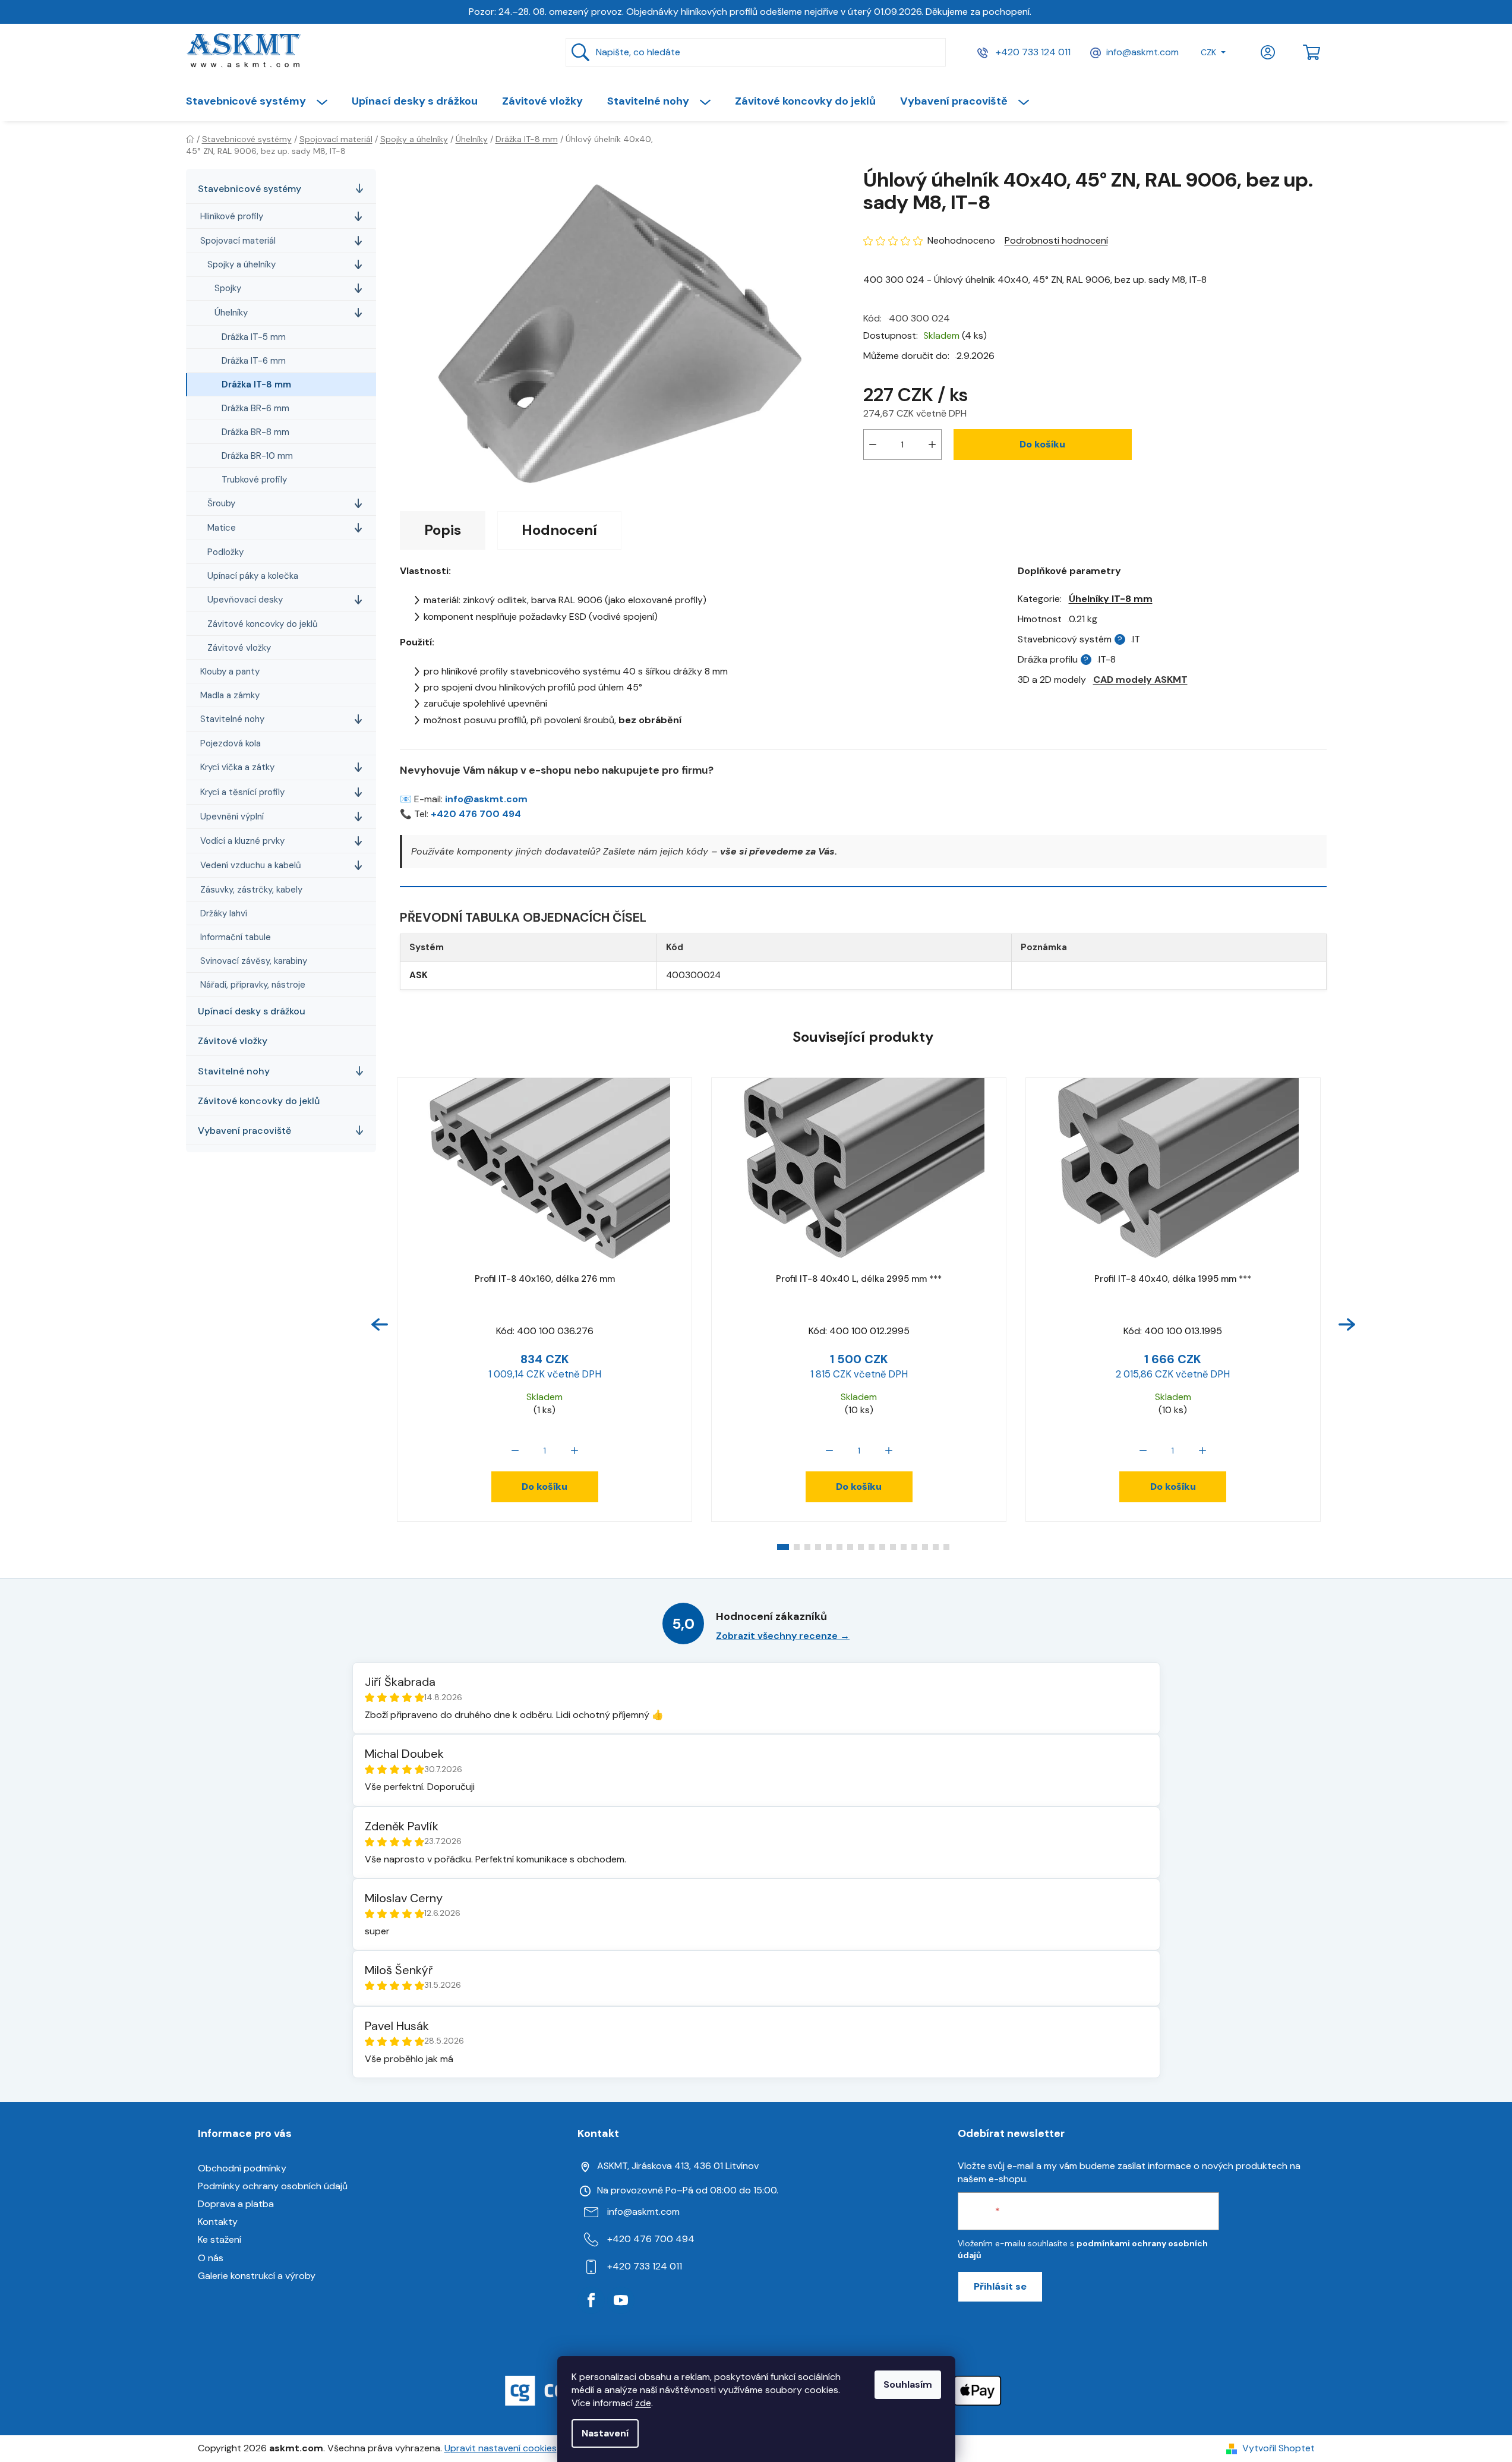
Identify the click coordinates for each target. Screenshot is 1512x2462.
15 (946, 1547)
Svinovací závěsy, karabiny (254, 961)
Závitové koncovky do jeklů (263, 624)
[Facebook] (591, 2300)
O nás (211, 2258)
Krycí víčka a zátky (237, 767)
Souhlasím (908, 2384)
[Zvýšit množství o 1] (932, 445)
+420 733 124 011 (1032, 52)
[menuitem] (263, 101)
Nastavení (605, 2433)
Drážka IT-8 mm (256, 384)
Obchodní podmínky (242, 2168)
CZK (1208, 52)
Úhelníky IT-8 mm (1111, 599)
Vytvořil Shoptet (1279, 2448)
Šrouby (221, 503)
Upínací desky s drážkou (252, 1011)
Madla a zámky (230, 695)
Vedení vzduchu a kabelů (251, 865)
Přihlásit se (1000, 2286)
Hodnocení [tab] (559, 530)
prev (380, 1325)
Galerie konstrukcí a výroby (257, 2276)
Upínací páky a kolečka (253, 576)
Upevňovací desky (245, 600)
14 (936, 1547)
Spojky (228, 288)
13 (925, 1547)
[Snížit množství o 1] (873, 445)
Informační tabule (236, 937)
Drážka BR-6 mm (255, 408)
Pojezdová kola (231, 743)
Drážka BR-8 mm (255, 432)
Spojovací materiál (238, 241)
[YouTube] (621, 2300)
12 (914, 1547)
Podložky (225, 552)
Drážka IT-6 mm (254, 361)
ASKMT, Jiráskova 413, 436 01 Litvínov (678, 2166)
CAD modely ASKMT (1140, 680)
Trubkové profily (254, 480)
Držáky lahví (224, 913)
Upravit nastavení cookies (501, 2448)
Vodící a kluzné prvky (242, 841)
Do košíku (1042, 444)
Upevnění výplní (232, 817)
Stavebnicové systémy (250, 189)
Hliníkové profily (232, 216)
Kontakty (218, 2222)
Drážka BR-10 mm (257, 456)
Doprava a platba (236, 2204)
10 (893, 1547)
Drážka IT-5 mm (254, 337)
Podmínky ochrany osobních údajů (273, 2186)
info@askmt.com (1142, 52)
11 (904, 1547)
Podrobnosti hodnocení (1056, 240)
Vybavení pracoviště (244, 1131)
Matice (222, 528)
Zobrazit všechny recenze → (783, 1636)
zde (643, 2403)
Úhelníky (231, 313)
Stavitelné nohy (232, 719)
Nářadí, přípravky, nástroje (253, 985)
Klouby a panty (230, 672)
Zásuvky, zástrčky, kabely (251, 890)
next (1347, 1325)
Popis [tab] (443, 530)
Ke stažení (220, 2239)
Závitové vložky (239, 648)
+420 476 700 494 (476, 814)
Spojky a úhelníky (242, 264)
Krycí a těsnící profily (242, 792)
